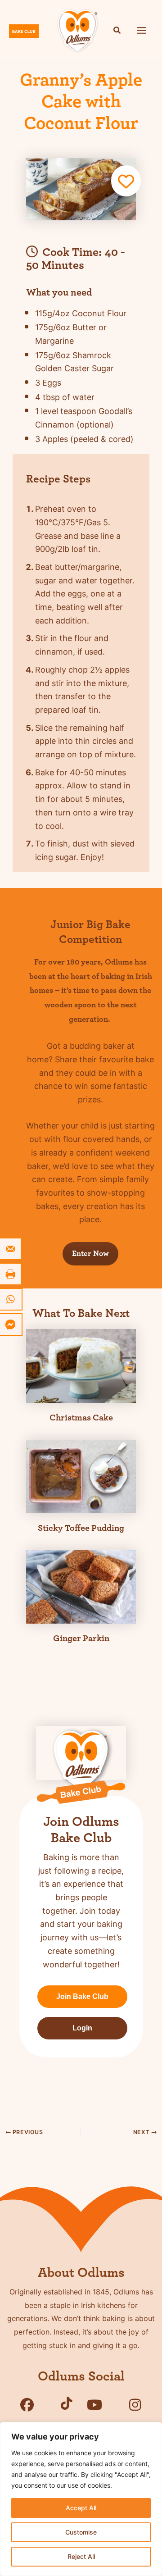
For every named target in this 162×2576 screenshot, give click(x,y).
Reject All (81, 2556)
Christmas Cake (81, 1418)
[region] (81, 2499)
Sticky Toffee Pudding (81, 1528)
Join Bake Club (82, 1996)
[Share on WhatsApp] (11, 1299)
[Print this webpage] (11, 1274)
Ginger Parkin (81, 1638)
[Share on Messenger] (11, 1324)
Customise (81, 2532)
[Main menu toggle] (142, 30)
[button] (117, 31)
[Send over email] (11, 1249)
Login (82, 2028)
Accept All (81, 2508)
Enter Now (90, 1254)
